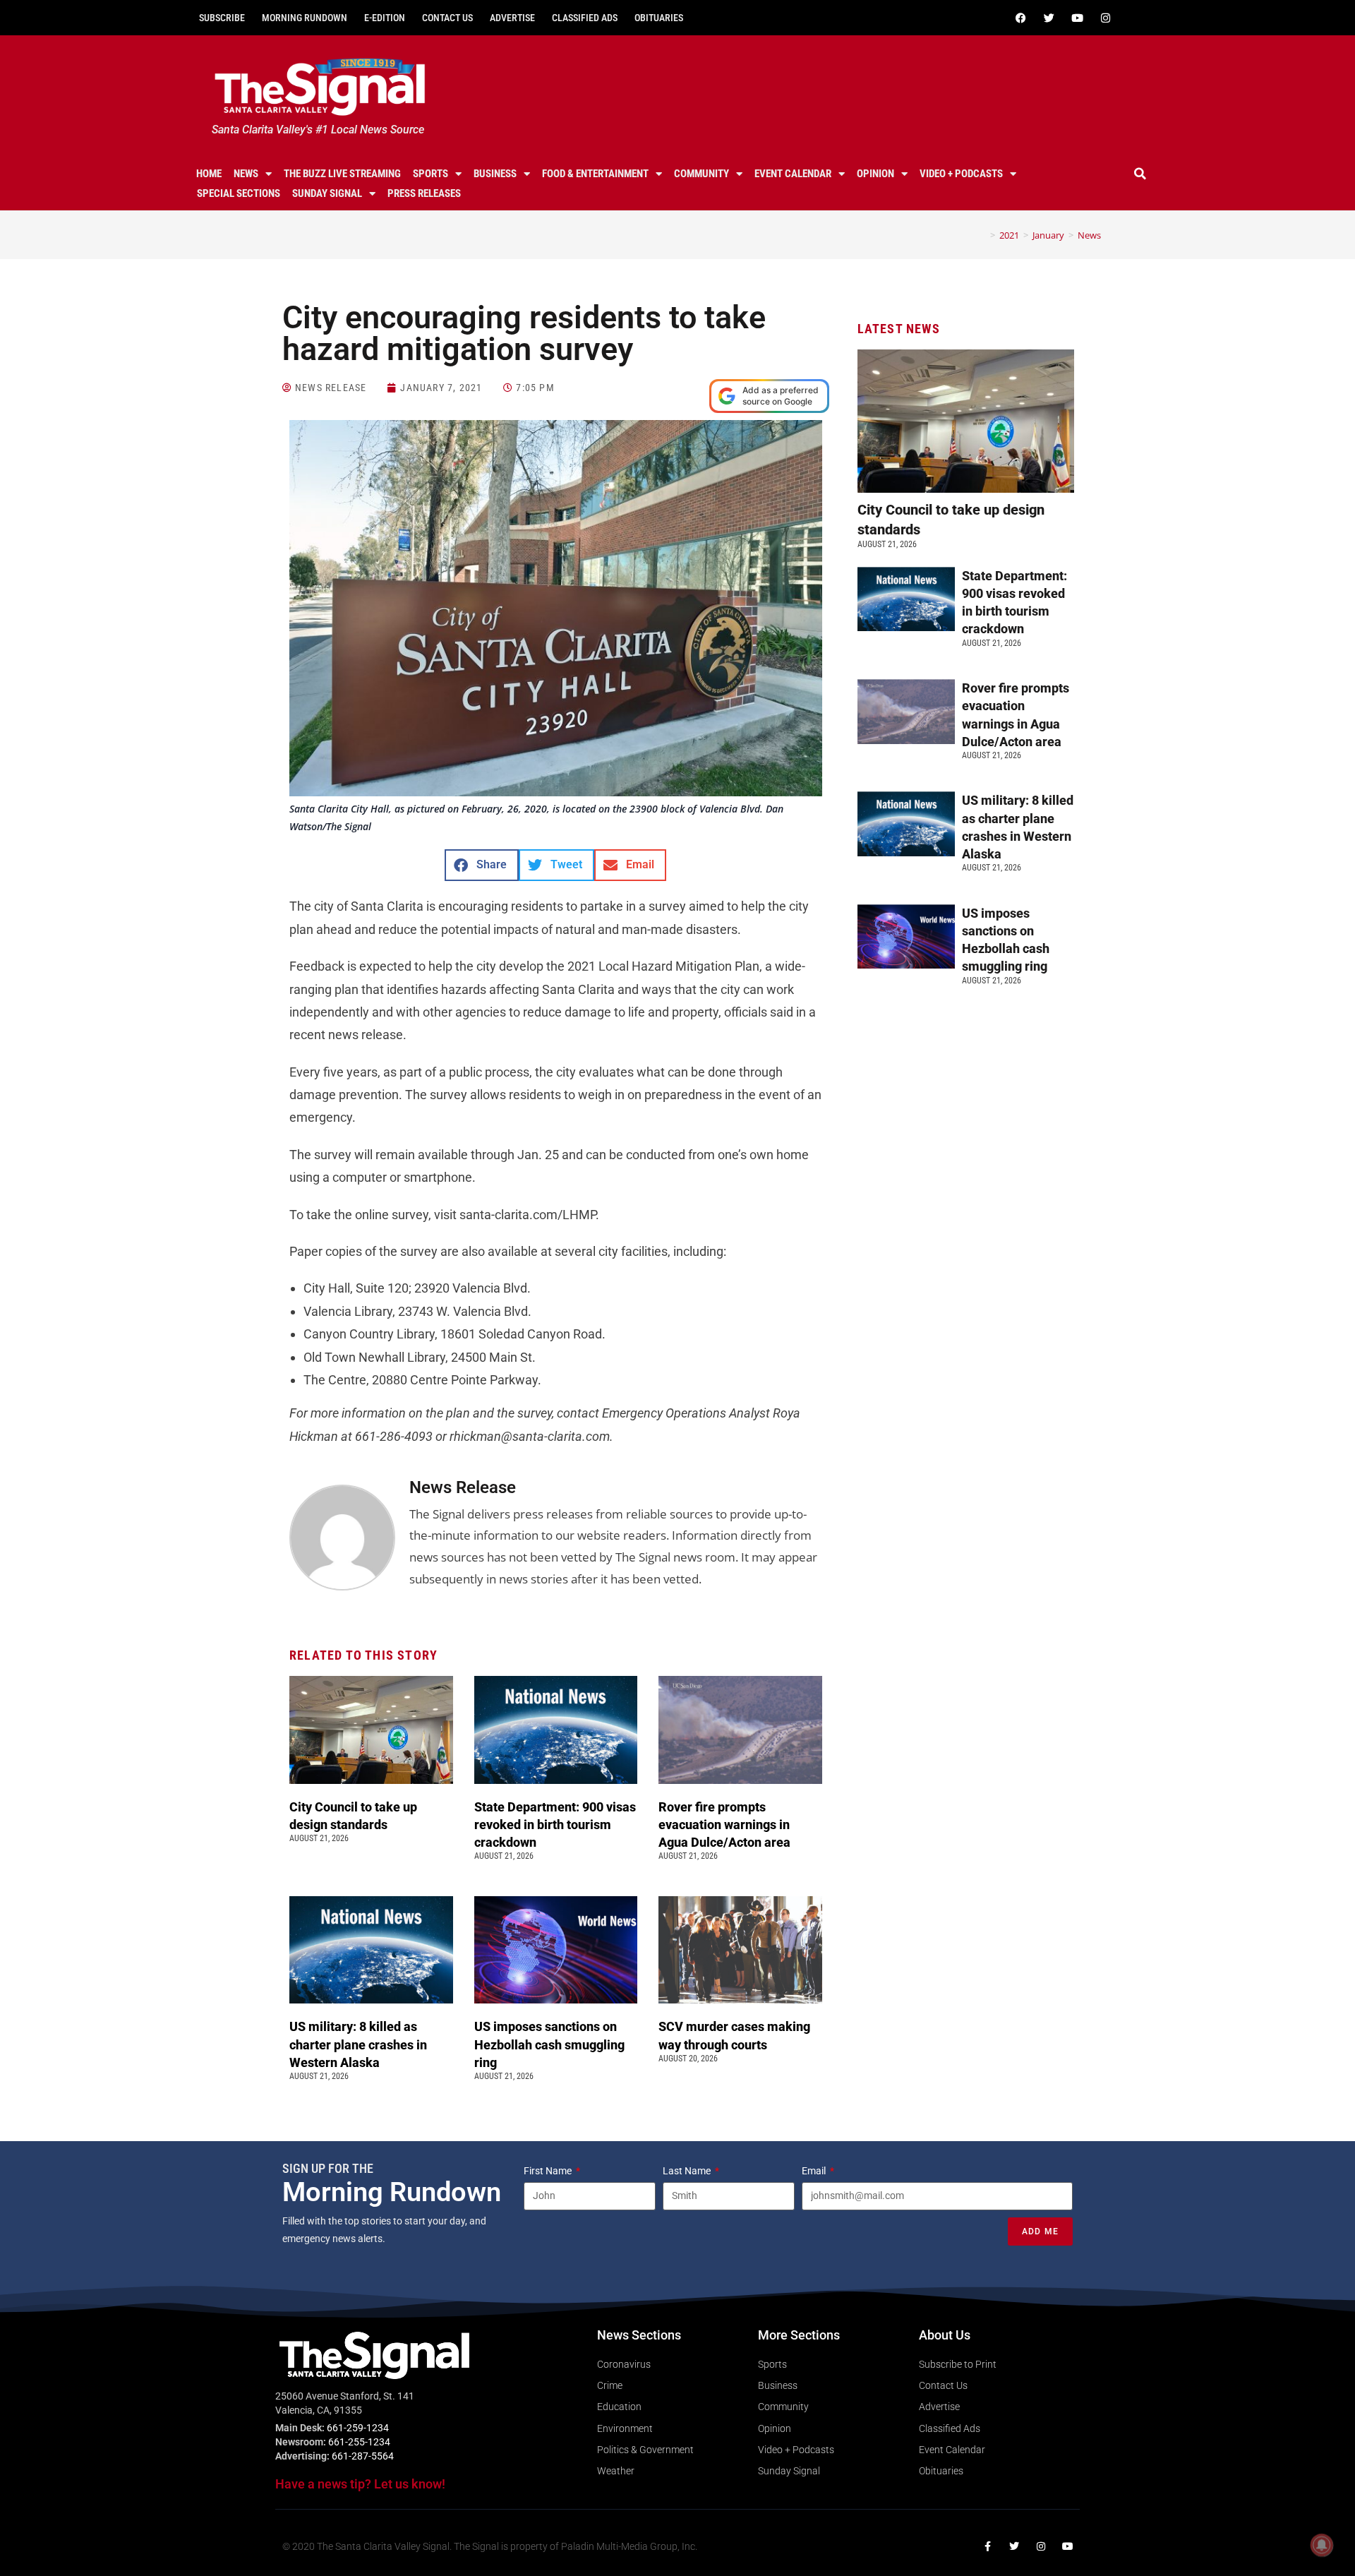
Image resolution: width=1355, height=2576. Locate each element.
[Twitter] (1049, 18)
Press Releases (424, 193)
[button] (1140, 174)
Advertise (512, 18)
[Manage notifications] (1322, 2545)
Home (209, 174)
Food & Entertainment (595, 174)
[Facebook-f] (987, 2546)
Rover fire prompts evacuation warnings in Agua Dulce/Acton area (726, 1825)
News (246, 174)
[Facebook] (1020, 18)
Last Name (688, 2171)
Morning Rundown (305, 18)
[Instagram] (1105, 18)
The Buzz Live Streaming (342, 174)
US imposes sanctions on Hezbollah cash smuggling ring (549, 2044)
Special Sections (239, 193)
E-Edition (385, 18)
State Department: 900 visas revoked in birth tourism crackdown (555, 1825)
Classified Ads (585, 18)
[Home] (982, 235)
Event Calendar (793, 174)
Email (815, 2171)
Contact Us (447, 18)
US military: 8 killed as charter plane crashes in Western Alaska (358, 2044)
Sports (430, 174)
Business (495, 174)
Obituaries (659, 18)
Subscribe (222, 18)
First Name (549, 2171)
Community (701, 174)
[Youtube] (1077, 18)
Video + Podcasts (961, 174)
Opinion (875, 174)
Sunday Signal (327, 193)
